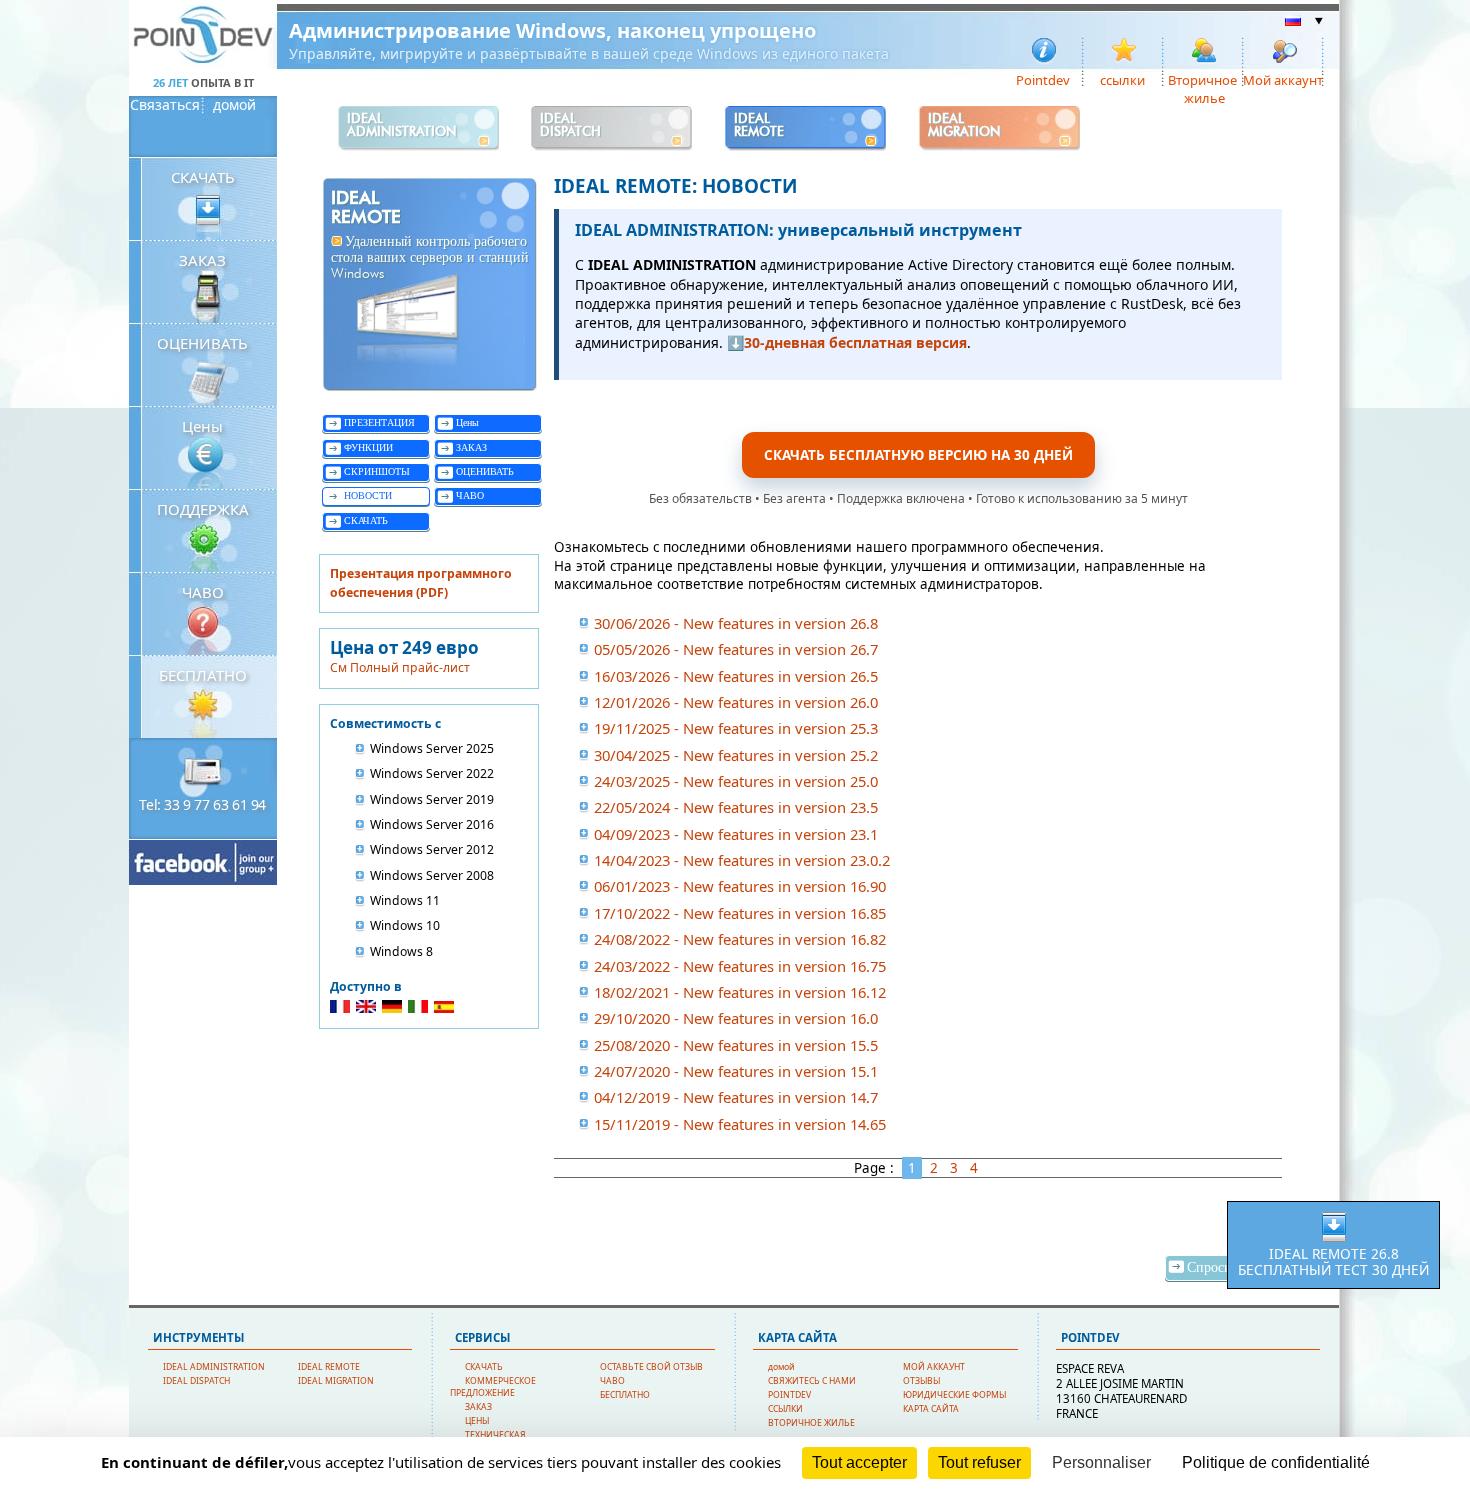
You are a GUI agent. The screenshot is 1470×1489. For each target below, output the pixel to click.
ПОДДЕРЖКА (203, 509)
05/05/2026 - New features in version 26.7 (736, 649)
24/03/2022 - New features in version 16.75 (740, 966)
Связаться (165, 105)
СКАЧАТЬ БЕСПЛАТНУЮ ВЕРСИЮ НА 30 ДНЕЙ (918, 455)
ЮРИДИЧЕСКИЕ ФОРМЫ (954, 1395)
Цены (202, 426)
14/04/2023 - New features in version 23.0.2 (742, 860)
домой (234, 105)
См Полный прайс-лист (400, 667)
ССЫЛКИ (785, 1409)
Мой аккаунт (1283, 79)
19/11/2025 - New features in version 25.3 (736, 728)
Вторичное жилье (1202, 79)
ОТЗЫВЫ (921, 1381)
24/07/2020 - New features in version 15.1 (736, 1071)
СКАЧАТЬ (203, 177)
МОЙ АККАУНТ (934, 1367)
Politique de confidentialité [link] (1276, 1462)
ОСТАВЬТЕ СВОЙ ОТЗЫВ (651, 1367)
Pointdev (1043, 79)
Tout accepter (859, 1462)
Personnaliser (1101, 1462)
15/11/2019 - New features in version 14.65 (740, 1124)
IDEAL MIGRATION (336, 1381)
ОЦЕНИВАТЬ (202, 343)
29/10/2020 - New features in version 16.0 (736, 1018)
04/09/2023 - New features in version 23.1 (736, 834)
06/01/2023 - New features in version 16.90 (740, 886)
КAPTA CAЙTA (931, 1409)
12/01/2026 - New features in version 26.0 (736, 702)
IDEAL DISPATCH (196, 1381)
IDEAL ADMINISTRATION (214, 1367)
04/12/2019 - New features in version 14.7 (736, 1097)
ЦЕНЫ (477, 1421)
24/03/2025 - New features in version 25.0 (736, 781)
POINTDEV (789, 1395)
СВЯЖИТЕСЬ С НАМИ (812, 1381)
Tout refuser (979, 1462)
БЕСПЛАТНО (203, 675)
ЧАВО (203, 592)
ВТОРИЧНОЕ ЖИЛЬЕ (811, 1423)
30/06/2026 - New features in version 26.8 (736, 623)
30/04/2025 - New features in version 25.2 (736, 755)
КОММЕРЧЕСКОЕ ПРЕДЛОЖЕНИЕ (493, 1387)
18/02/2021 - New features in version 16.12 (740, 992)
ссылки (1122, 79)
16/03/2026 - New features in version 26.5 (736, 676)
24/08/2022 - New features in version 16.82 (740, 939)
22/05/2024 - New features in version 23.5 (736, 807)
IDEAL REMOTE (329, 1367)
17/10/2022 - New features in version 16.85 (740, 913)
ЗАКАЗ (202, 260)
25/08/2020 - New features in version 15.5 (736, 1045)
